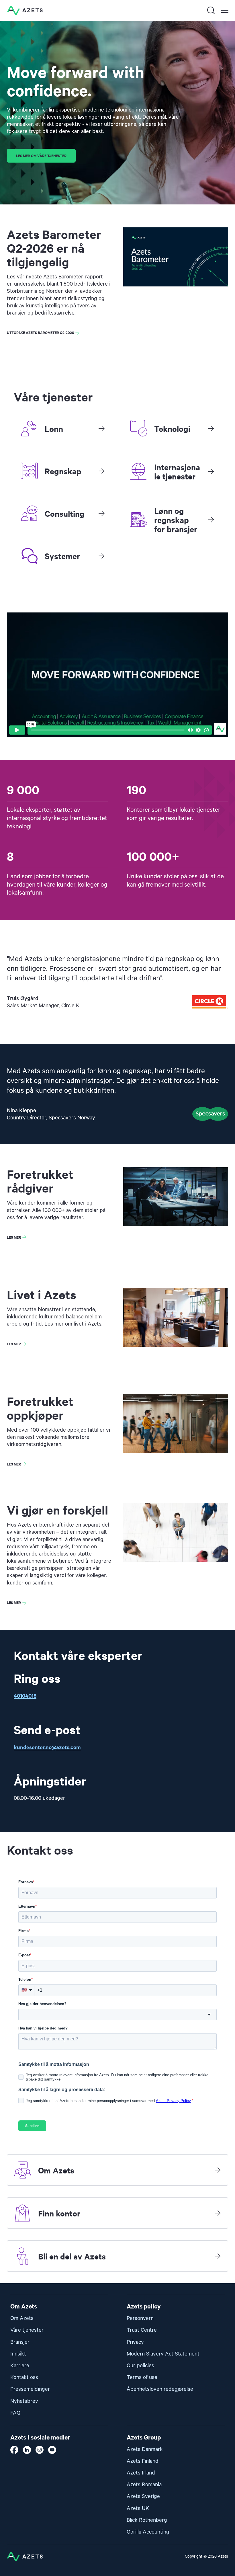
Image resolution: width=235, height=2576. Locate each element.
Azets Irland (141, 2473)
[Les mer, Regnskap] (101, 471)
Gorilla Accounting (148, 2532)
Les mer (14, 1237)
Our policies (140, 2366)
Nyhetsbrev (24, 2401)
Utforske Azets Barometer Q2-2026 (40, 332)
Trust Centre (142, 2330)
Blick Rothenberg (147, 2520)
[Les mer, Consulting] (101, 513)
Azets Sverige (143, 2496)
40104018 (25, 1696)
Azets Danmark (145, 2449)
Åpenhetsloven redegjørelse (160, 2389)
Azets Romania (144, 2485)
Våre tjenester (27, 2330)
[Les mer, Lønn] (101, 428)
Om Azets (22, 2318)
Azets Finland (143, 2461)
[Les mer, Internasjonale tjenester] (211, 471)
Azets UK (138, 2508)
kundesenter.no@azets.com (47, 1747)
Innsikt (18, 2354)
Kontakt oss (24, 2377)
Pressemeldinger (30, 2389)
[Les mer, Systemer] (101, 556)
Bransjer (20, 2342)
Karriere (20, 2366)
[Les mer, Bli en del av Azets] (218, 2256)
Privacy (135, 2342)
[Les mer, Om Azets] (218, 2170)
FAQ (15, 2413)
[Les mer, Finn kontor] (218, 2213)
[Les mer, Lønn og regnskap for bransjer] (211, 520)
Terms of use (142, 2377)
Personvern (140, 2318)
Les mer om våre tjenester (41, 156)
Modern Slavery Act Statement (163, 2354)
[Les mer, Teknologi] (211, 428)
